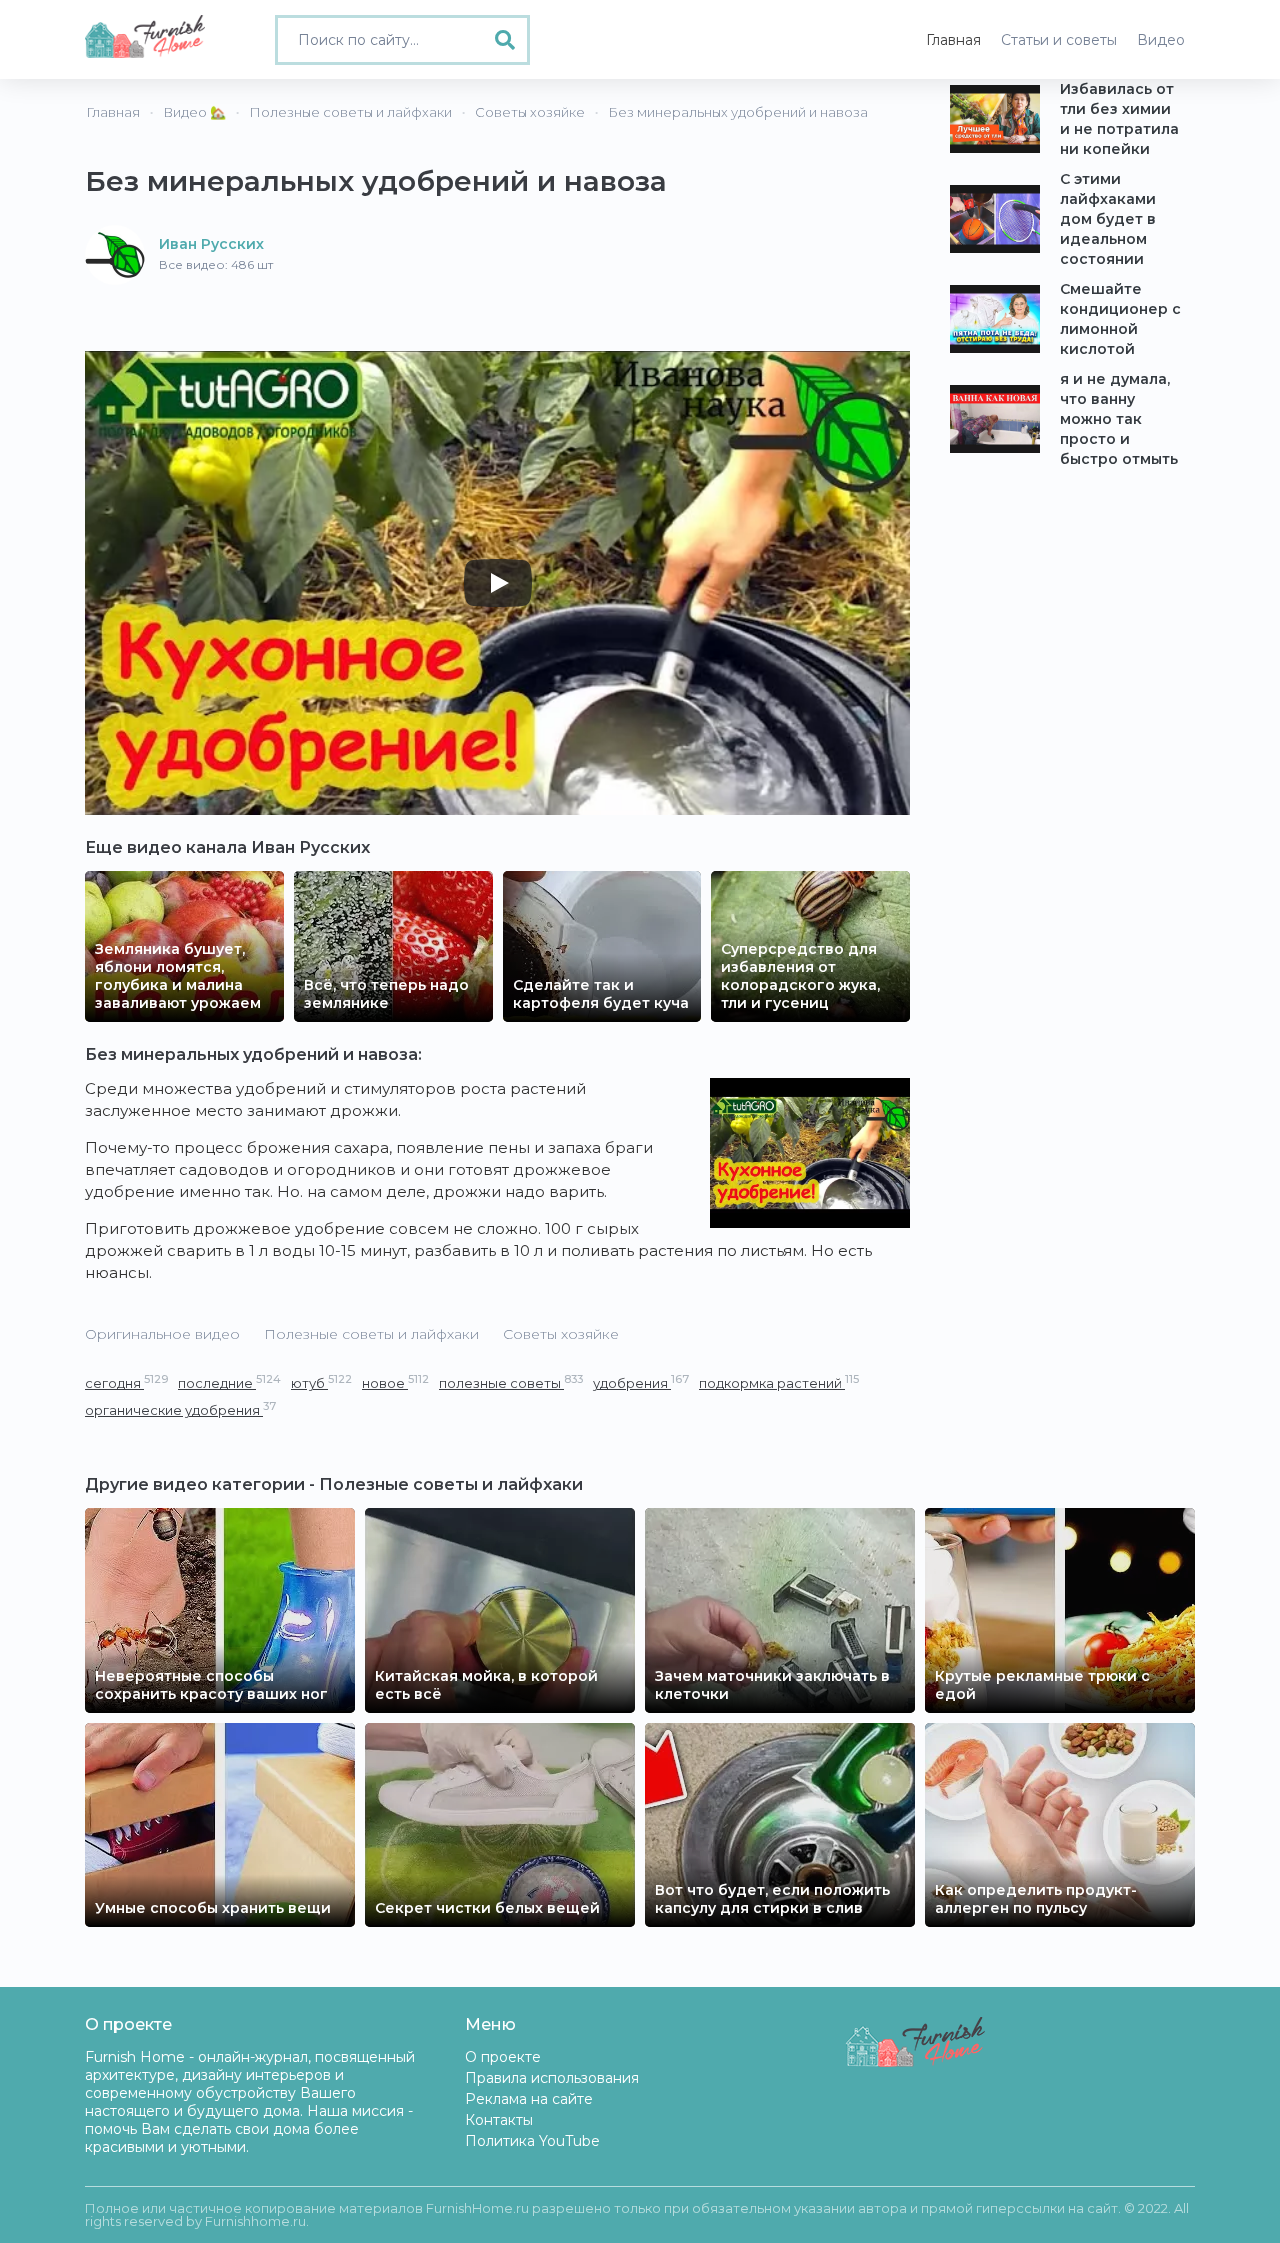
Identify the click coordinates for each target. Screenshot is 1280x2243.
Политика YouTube (532, 2141)
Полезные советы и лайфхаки (371, 1334)
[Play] (498, 583)
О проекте (503, 2057)
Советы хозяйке (561, 1334)
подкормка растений (779, 1382)
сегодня (126, 1382)
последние (229, 1382)
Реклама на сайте (529, 2099)
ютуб (321, 1382)
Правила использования (552, 2078)
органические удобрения (180, 1409)
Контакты (499, 2120)
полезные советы (511, 1382)
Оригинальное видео (162, 1334)
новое (395, 1382)
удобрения (641, 1382)
